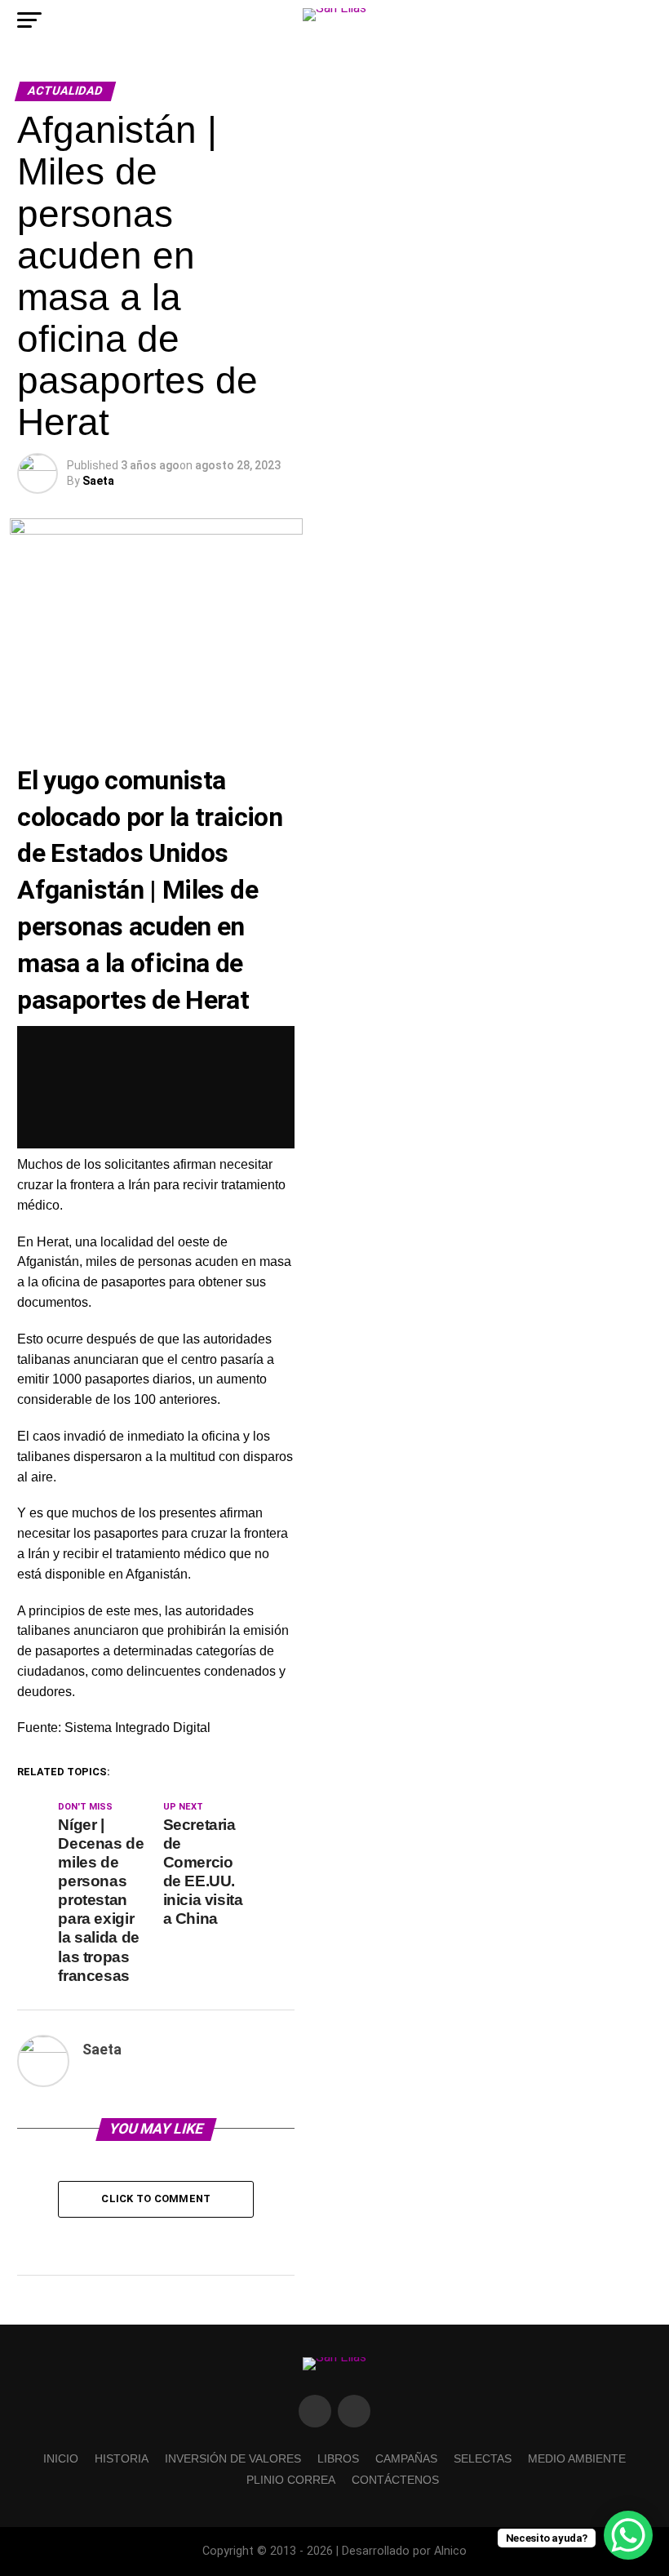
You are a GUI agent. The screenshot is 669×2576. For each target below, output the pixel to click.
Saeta (98, 481)
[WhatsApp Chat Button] (628, 2535)
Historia (122, 2458)
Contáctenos (395, 2480)
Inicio (61, 2458)
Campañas (406, 2458)
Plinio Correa (291, 2480)
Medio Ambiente (577, 2458)
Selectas (483, 2458)
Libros (338, 2458)
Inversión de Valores (233, 2458)
